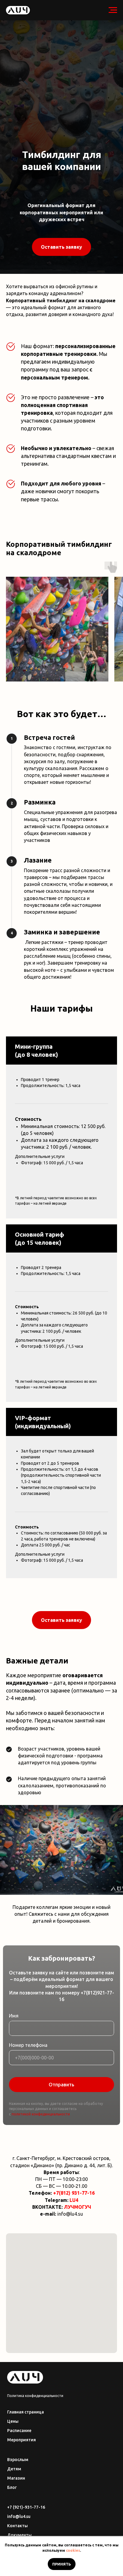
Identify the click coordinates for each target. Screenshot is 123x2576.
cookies (73, 2550)
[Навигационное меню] (113, 10)
